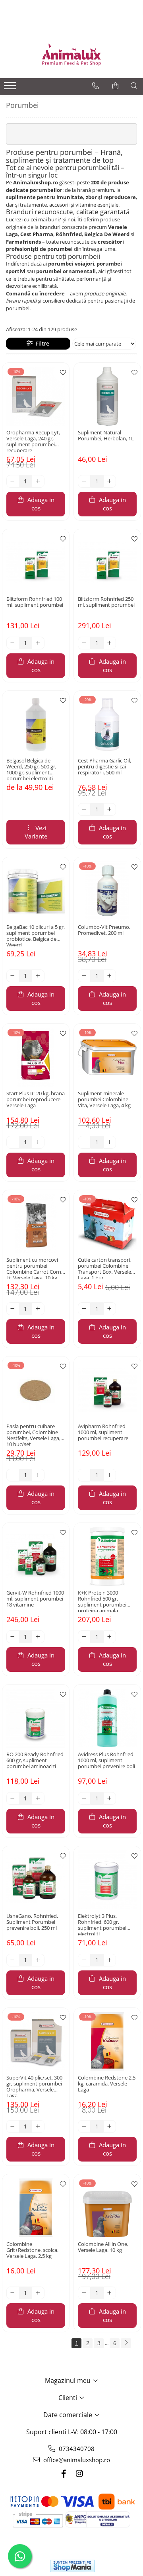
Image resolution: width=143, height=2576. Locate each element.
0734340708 (76, 2449)
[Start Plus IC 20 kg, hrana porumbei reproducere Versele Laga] (36, 1057)
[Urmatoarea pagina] (126, 2343)
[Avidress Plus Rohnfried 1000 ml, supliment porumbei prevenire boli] (107, 1718)
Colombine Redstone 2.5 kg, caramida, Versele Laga (107, 2084)
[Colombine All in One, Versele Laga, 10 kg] (107, 2208)
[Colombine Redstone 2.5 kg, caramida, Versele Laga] (107, 2041)
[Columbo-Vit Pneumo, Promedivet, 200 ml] (107, 891)
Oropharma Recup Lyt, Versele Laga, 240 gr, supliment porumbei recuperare (33, 441)
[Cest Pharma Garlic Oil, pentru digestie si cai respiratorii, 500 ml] (107, 724)
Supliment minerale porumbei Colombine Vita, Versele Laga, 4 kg (104, 1100)
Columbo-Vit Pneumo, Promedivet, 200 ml (104, 930)
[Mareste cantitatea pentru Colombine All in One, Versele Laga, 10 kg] (110, 2293)
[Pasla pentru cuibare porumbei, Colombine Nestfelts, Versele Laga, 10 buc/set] (36, 1390)
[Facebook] (64, 2473)
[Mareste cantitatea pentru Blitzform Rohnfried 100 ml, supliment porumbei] (38, 643)
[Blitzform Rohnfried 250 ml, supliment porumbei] (107, 563)
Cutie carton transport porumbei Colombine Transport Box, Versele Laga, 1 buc (104, 1268)
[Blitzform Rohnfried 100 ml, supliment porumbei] (36, 563)
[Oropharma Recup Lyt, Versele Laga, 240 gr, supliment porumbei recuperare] (36, 396)
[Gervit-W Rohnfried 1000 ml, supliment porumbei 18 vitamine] (36, 1556)
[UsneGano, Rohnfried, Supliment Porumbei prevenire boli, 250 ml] (36, 1880)
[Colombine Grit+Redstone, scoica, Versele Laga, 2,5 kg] (36, 2208)
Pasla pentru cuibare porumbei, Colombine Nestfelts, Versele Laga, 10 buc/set (33, 1435)
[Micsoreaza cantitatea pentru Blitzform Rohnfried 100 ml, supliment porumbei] (13, 643)
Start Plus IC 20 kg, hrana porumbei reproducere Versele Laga (36, 1100)
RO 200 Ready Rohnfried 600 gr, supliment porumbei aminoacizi (35, 1761)
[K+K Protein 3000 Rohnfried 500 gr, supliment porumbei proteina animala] (107, 1556)
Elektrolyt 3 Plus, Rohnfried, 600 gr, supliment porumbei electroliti (102, 1924)
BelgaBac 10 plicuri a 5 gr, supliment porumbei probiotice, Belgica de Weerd (36, 935)
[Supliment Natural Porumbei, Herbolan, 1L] (107, 396)
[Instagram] (79, 2473)
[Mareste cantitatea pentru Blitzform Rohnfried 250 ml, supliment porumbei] (110, 643)
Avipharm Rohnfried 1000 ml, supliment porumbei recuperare (103, 1433)
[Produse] (11, 88)
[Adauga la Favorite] (61, 373)
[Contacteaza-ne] (96, 86)
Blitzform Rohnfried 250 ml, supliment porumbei (106, 602)
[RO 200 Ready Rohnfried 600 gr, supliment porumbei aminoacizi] (36, 1718)
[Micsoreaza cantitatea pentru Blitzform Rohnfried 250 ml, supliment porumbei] (84, 643)
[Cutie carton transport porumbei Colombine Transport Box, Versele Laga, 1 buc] (107, 1224)
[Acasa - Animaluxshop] (71, 54)
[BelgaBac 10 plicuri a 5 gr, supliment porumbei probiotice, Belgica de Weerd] (36, 891)
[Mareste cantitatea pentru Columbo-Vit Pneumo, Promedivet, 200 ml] (110, 976)
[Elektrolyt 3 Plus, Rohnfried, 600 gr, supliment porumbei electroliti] (107, 1880)
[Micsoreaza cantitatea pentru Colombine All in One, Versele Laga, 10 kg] (84, 2293)
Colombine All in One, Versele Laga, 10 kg (103, 2247)
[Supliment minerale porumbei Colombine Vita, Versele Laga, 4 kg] (107, 1057)
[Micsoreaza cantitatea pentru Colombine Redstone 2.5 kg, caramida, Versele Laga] (84, 2126)
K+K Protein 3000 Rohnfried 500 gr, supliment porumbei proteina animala (102, 1601)
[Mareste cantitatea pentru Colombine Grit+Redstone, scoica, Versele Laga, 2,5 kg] (38, 2293)
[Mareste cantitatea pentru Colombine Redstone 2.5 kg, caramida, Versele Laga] (110, 2126)
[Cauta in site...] (134, 86)
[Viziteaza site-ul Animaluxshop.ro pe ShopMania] (72, 2566)
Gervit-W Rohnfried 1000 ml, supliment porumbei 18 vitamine (35, 1599)
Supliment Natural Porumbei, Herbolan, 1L (106, 436)
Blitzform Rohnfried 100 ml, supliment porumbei (35, 602)
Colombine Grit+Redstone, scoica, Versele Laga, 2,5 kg (32, 2250)
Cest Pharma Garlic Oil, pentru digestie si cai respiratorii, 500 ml (104, 767)
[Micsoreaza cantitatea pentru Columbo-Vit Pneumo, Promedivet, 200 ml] (84, 976)
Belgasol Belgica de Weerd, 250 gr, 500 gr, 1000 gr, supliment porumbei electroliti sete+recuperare (31, 769)
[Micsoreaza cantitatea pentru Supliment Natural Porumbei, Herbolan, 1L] (84, 481)
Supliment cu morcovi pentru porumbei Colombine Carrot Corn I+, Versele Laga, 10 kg (34, 1268)
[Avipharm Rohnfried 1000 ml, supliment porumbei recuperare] (107, 1390)
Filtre (41, 343)
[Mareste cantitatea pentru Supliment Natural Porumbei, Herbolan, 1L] (110, 481)
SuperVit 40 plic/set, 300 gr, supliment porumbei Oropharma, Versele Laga (34, 2086)
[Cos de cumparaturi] (115, 86)
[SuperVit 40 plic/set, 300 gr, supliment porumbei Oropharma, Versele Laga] (36, 2041)
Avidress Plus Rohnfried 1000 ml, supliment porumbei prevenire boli (106, 1761)
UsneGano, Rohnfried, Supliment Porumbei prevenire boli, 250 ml (32, 1922)
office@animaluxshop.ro (76, 2460)
